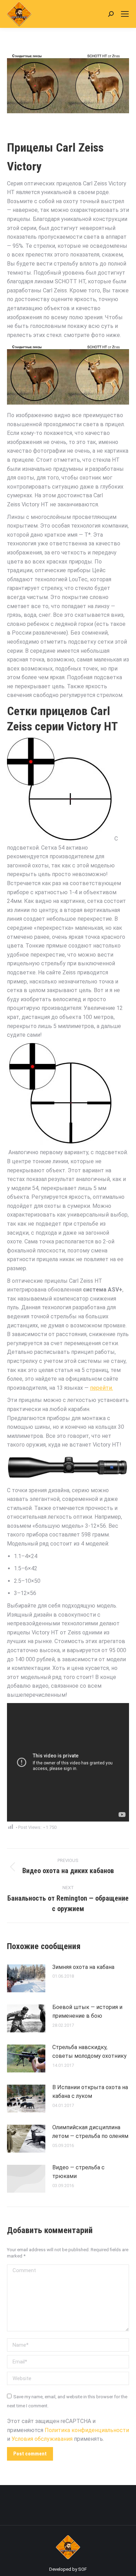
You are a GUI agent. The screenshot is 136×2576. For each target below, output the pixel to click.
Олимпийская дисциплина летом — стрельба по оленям (90, 2132)
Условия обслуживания (42, 2439)
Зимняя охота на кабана (83, 1967)
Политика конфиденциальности (87, 2430)
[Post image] (26, 1978)
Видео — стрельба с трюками (78, 2172)
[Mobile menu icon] (125, 14)
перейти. (101, 1388)
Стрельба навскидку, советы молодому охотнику (89, 2052)
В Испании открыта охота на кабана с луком (90, 2092)
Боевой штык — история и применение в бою (87, 2012)
